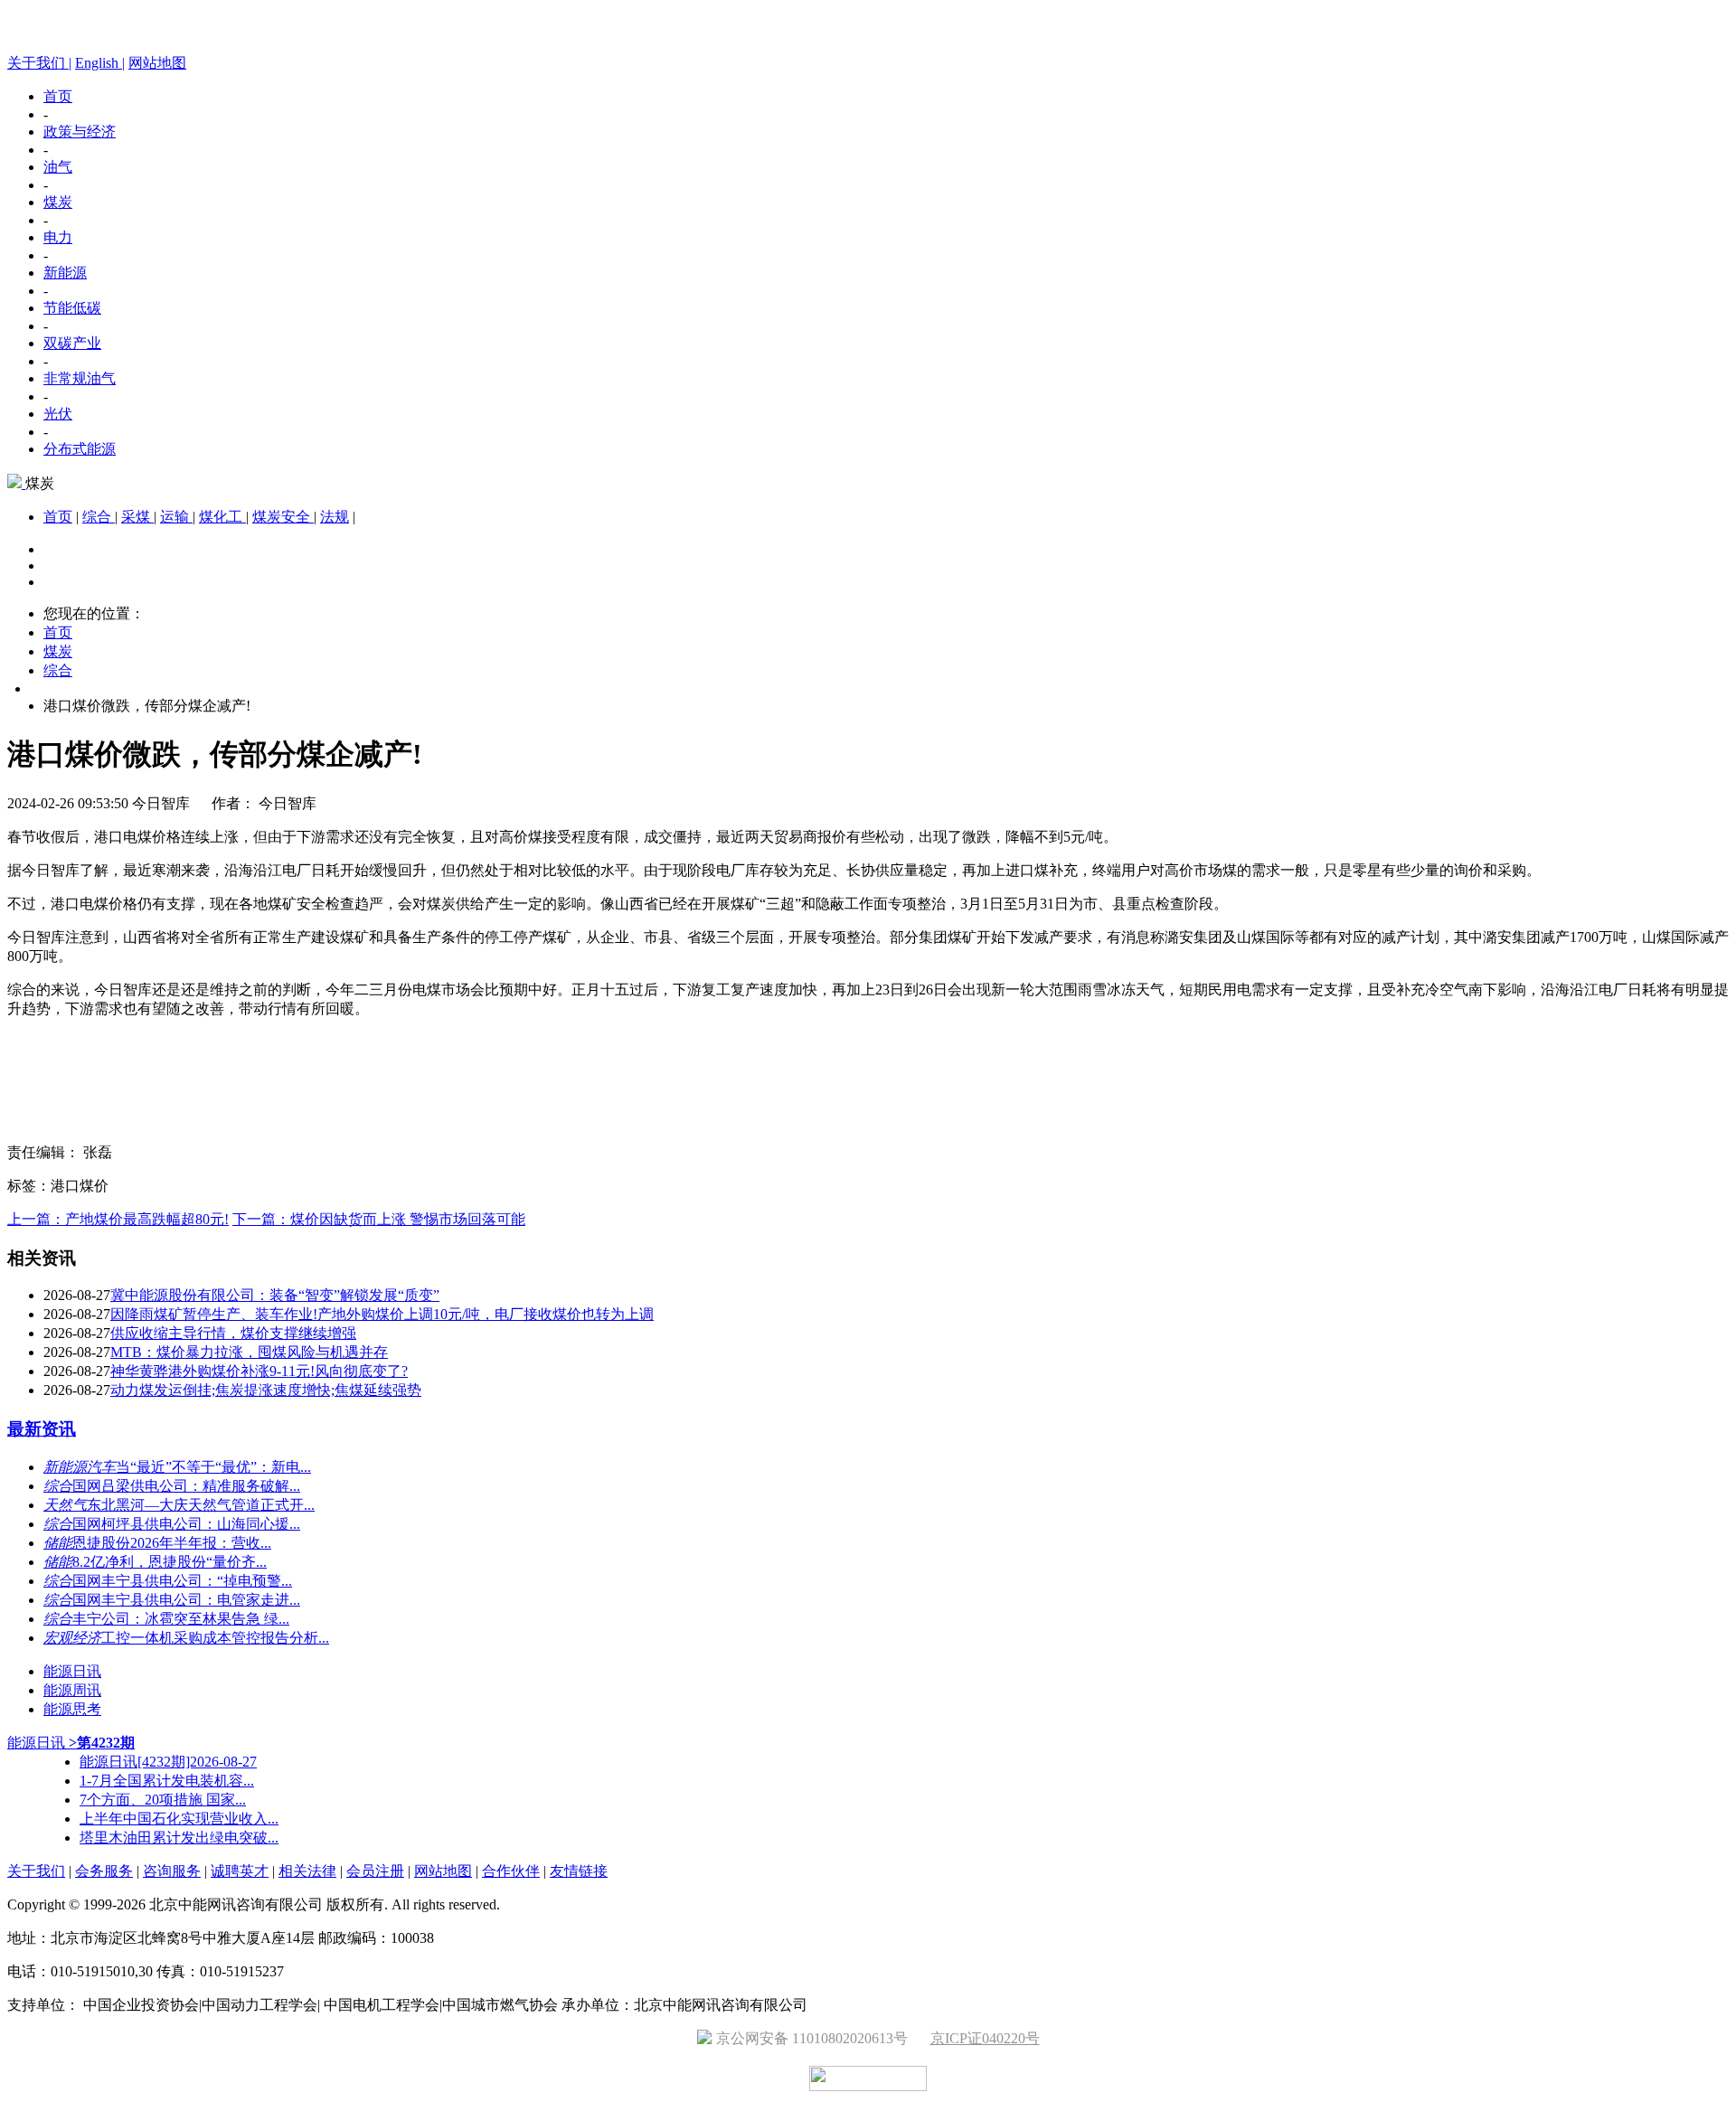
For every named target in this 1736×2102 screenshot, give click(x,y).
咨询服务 (172, 1871)
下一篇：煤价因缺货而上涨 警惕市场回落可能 (379, 1219)
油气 (58, 167)
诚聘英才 (240, 1871)
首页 (58, 96)
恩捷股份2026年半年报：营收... (172, 1543)
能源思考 (72, 1709)
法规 (335, 517)
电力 (58, 237)
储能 (58, 1543)
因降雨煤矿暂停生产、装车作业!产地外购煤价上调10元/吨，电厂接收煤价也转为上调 (382, 1314)
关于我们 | (39, 63)
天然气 (65, 1505)
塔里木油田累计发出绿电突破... (179, 1838)
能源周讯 (72, 1690)
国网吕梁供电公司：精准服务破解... (186, 1486)
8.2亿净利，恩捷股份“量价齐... (170, 1562)
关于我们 (36, 1871)
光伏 (58, 414)
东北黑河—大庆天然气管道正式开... (201, 1505)
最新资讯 (42, 1429)
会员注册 (375, 1871)
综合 (99, 517)
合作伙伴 (511, 1871)
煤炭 (58, 202)
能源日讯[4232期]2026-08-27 (168, 1762)
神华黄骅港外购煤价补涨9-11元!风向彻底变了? (259, 1371)
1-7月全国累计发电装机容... (167, 1781)
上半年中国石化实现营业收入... (179, 1819)
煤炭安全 (283, 517)
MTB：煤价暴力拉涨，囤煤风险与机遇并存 (249, 1352)
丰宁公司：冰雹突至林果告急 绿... (181, 1619)
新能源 (65, 273)
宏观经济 (72, 1638)
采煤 (137, 517)
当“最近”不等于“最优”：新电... (213, 1467)
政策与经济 (80, 132)
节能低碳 (72, 308)
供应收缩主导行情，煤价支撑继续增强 (233, 1333)
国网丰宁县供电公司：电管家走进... (186, 1600)
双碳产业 (72, 343)
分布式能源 (80, 449)
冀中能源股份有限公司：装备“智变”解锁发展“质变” (275, 1295)
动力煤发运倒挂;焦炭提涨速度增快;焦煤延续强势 (266, 1390)
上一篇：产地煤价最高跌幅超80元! (118, 1219)
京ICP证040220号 (985, 2038)
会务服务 (104, 1871)
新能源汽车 (80, 1467)
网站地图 (157, 63)
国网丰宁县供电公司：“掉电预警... (182, 1581)
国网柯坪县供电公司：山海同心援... (186, 1524)
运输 (176, 517)
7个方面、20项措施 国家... (163, 1800)
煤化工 (222, 517)
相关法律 (307, 1871)
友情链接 (579, 1871)
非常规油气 (80, 378)
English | (100, 63)
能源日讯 (72, 1671)
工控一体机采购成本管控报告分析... (215, 1638)
